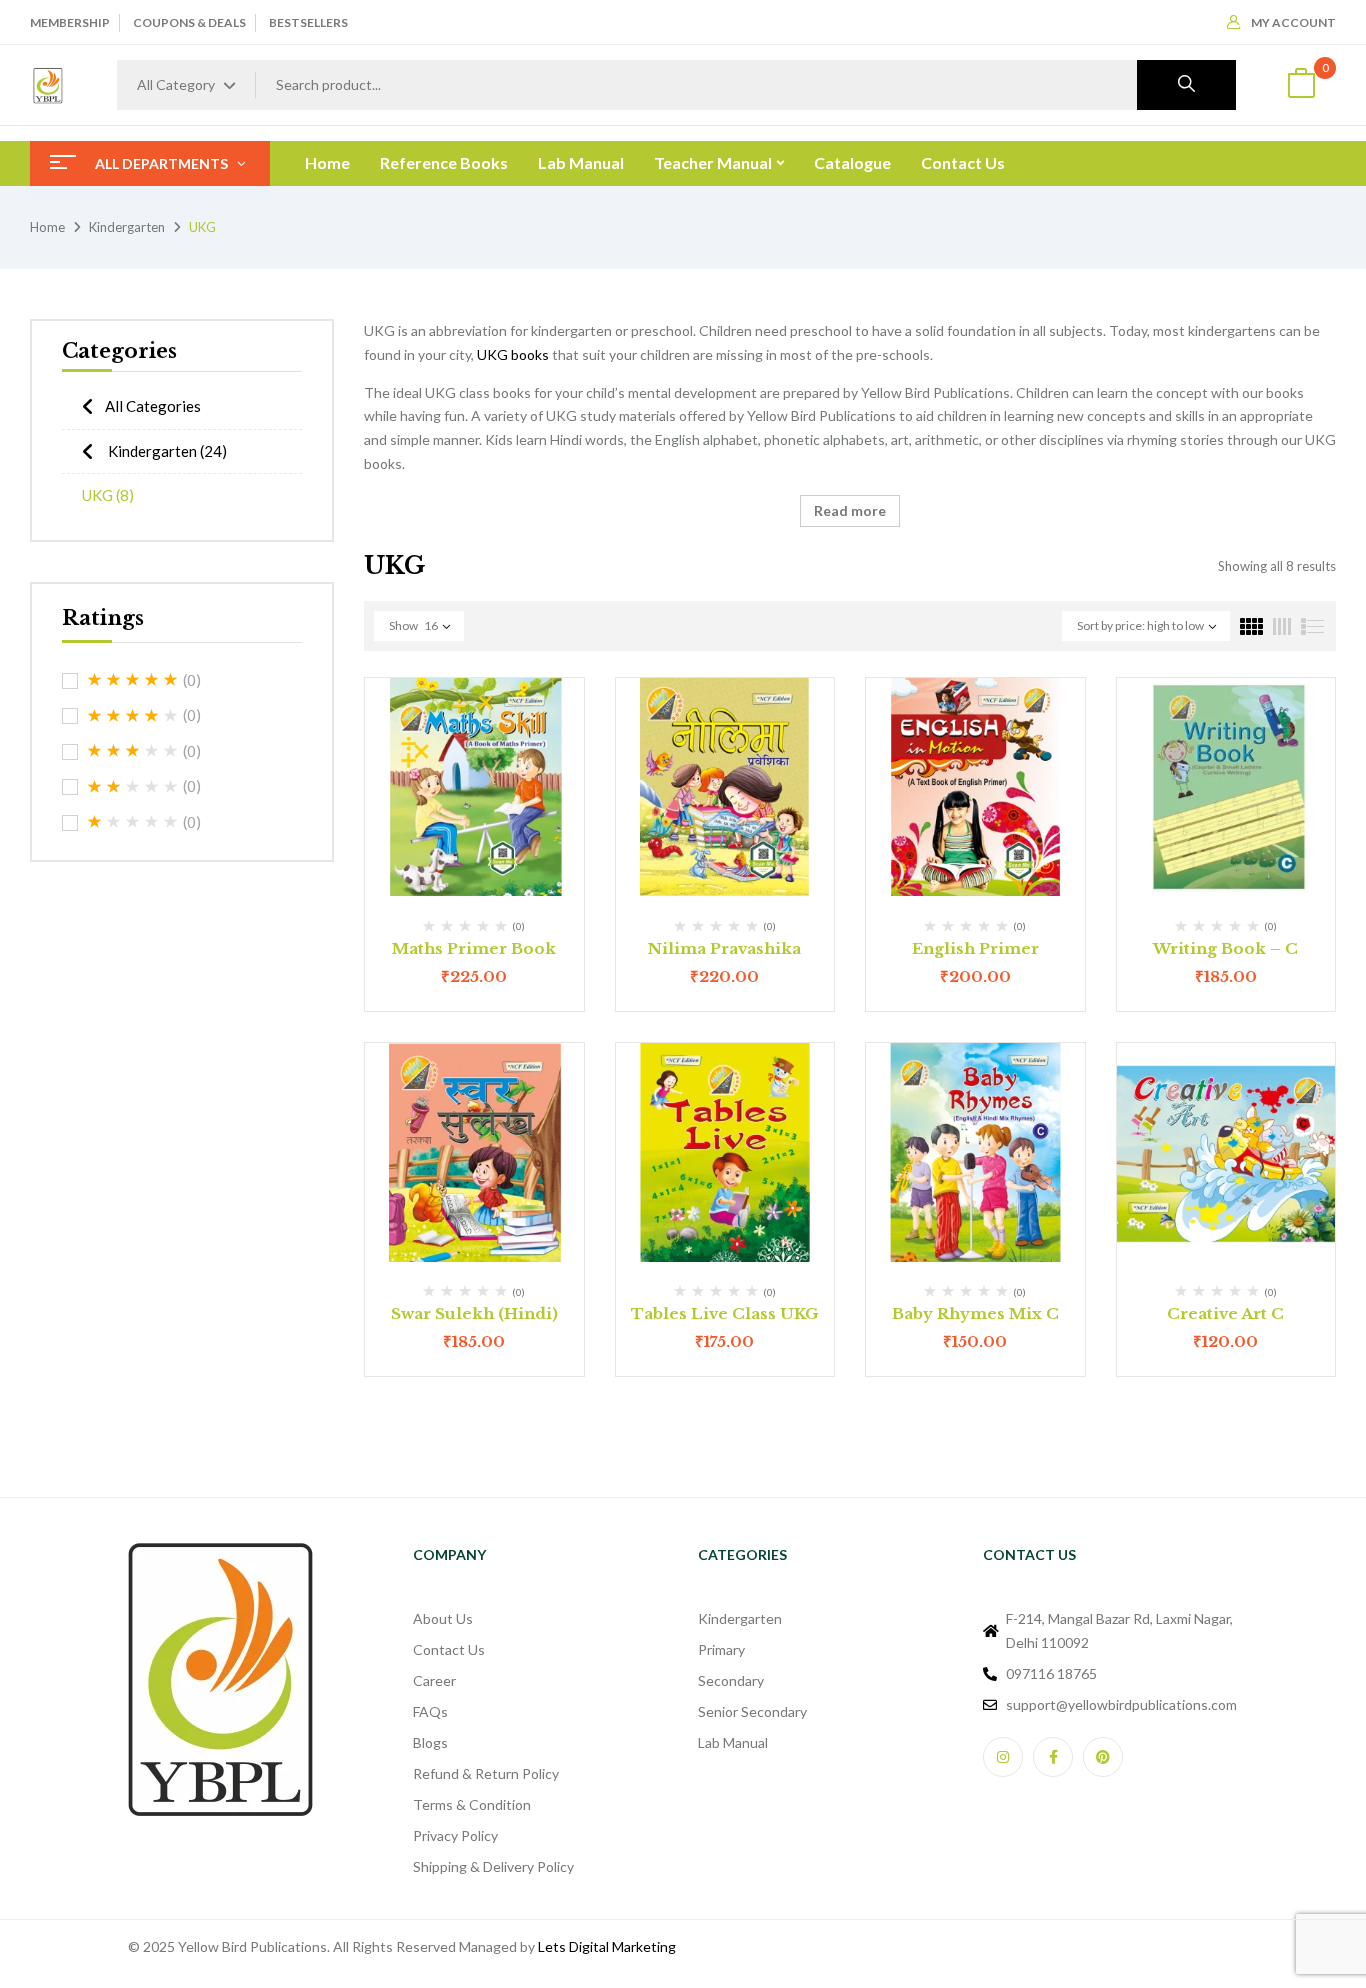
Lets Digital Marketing (607, 1946)
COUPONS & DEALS (189, 22)
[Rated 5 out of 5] (133, 680)
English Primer (975, 948)
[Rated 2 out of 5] (133, 787)
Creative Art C (1225, 1313)
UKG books (513, 354)
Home (47, 227)
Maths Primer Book (474, 948)
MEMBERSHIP (70, 22)
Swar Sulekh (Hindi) (474, 1313)
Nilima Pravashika (724, 948)
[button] (1301, 85)
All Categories (153, 406)
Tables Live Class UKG (725, 1313)
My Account (1293, 22)
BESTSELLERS (308, 22)
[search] (1186, 85)
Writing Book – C (1225, 948)
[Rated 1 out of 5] (133, 822)
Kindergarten (127, 227)
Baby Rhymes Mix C (975, 1313)
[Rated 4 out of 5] (133, 716)
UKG (108, 495)
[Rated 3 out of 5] (133, 751)
